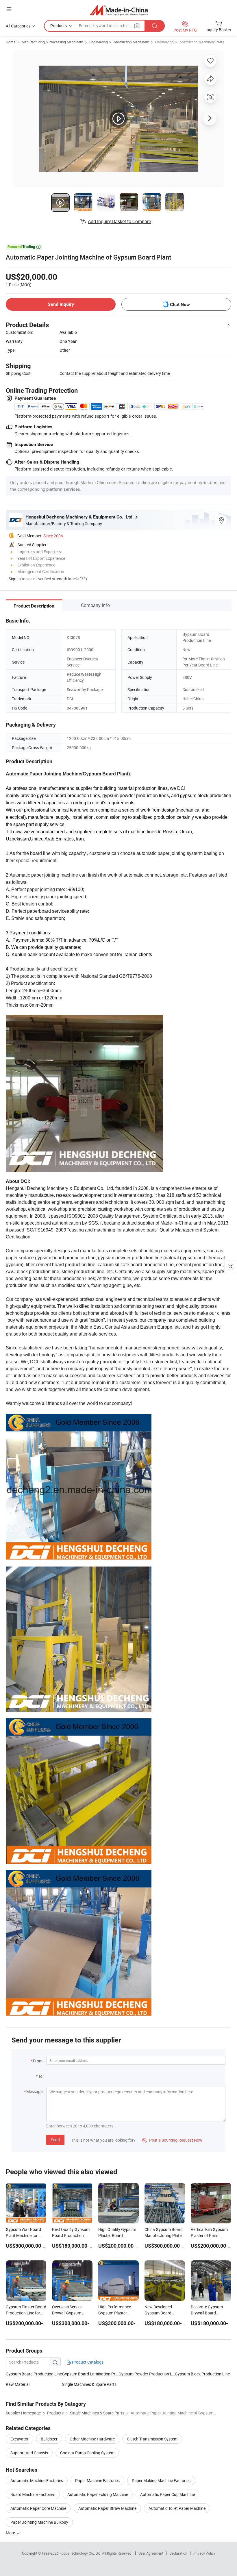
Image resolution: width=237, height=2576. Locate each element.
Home (11, 42)
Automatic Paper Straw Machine (107, 2508)
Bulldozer (49, 2439)
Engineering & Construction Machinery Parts (190, 42)
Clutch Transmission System (152, 2439)
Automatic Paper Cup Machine (167, 2494)
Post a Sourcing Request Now (172, 2140)
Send (55, 2140)
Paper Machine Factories (97, 2480)
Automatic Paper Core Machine (38, 2508)
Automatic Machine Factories (37, 2480)
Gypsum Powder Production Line (147, 2374)
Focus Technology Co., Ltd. (81, 2553)
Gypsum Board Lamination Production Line (90, 2374)
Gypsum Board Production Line (34, 2374)
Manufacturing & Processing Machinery (52, 42)
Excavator (20, 2439)
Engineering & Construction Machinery (119, 42)
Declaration (178, 2553)
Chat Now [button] (180, 304)
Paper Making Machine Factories (161, 2480)
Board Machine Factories (33, 2494)
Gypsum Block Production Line (202, 2374)
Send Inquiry (61, 304)
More (11, 2533)
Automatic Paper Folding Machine (98, 2494)
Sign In (15, 579)
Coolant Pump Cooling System (87, 2453)
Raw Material (18, 2384)
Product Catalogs (87, 2362)
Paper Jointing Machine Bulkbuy (39, 2522)
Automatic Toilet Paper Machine (177, 2508)
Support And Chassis (29, 2453)
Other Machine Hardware (92, 2439)
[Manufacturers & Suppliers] (119, 10)
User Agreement (151, 2553)
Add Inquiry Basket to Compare (119, 221)
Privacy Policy (204, 2553)
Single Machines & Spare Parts (89, 2384)
